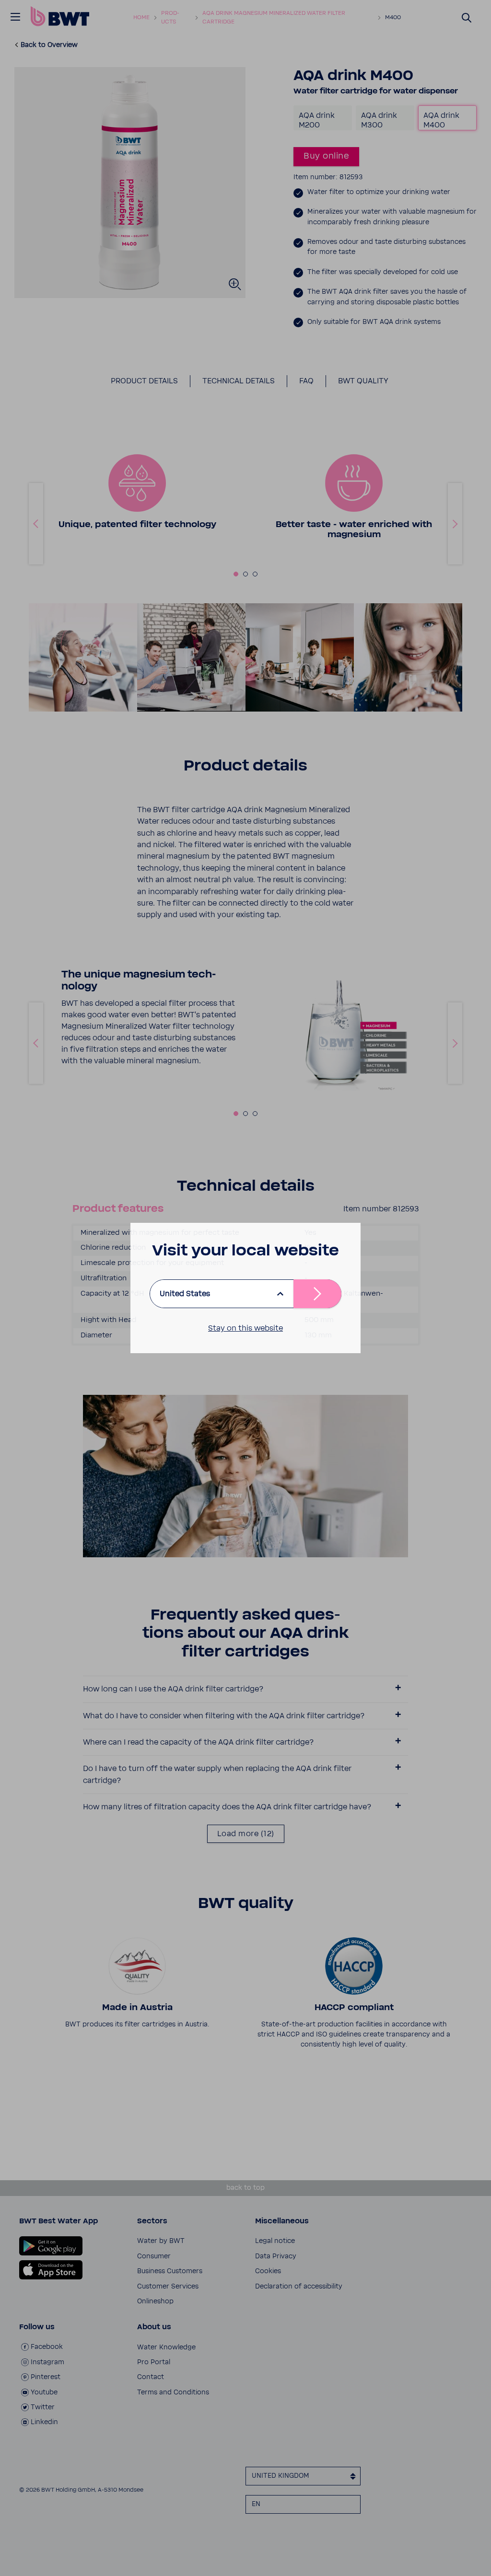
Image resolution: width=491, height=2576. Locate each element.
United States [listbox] (185, 1294)
